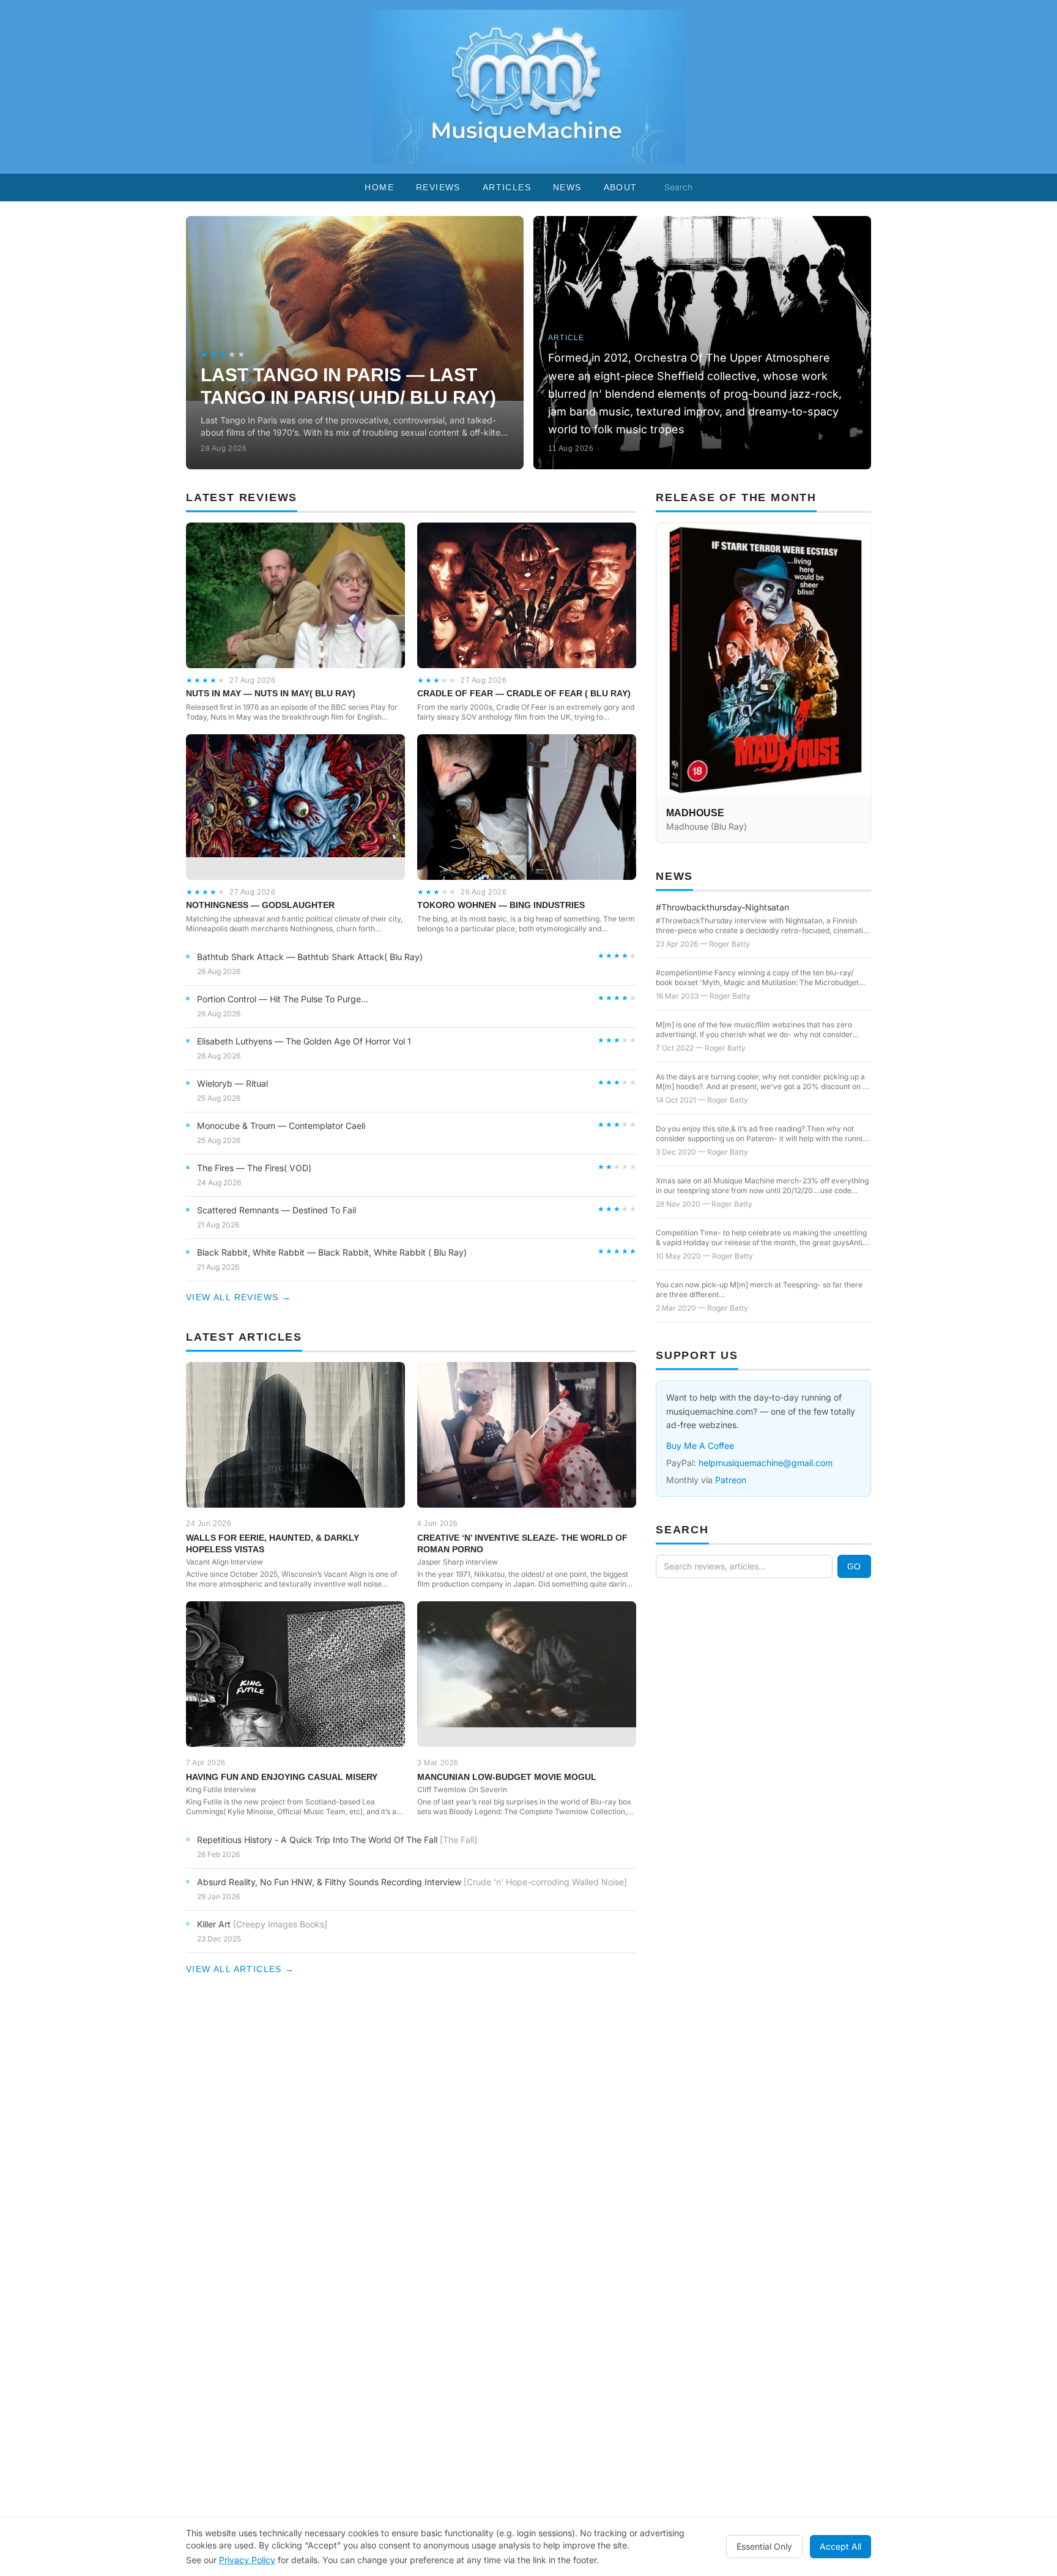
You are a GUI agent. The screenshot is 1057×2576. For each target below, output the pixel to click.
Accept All (840, 2546)
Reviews (438, 187)
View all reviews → (239, 1297)
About (621, 187)
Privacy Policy (247, 2560)
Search (678, 187)
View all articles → (240, 1969)
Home (379, 187)
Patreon (731, 1480)
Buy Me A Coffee (700, 1446)
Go (854, 1566)
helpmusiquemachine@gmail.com (766, 1463)
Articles (507, 187)
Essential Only (764, 2546)
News (567, 187)
